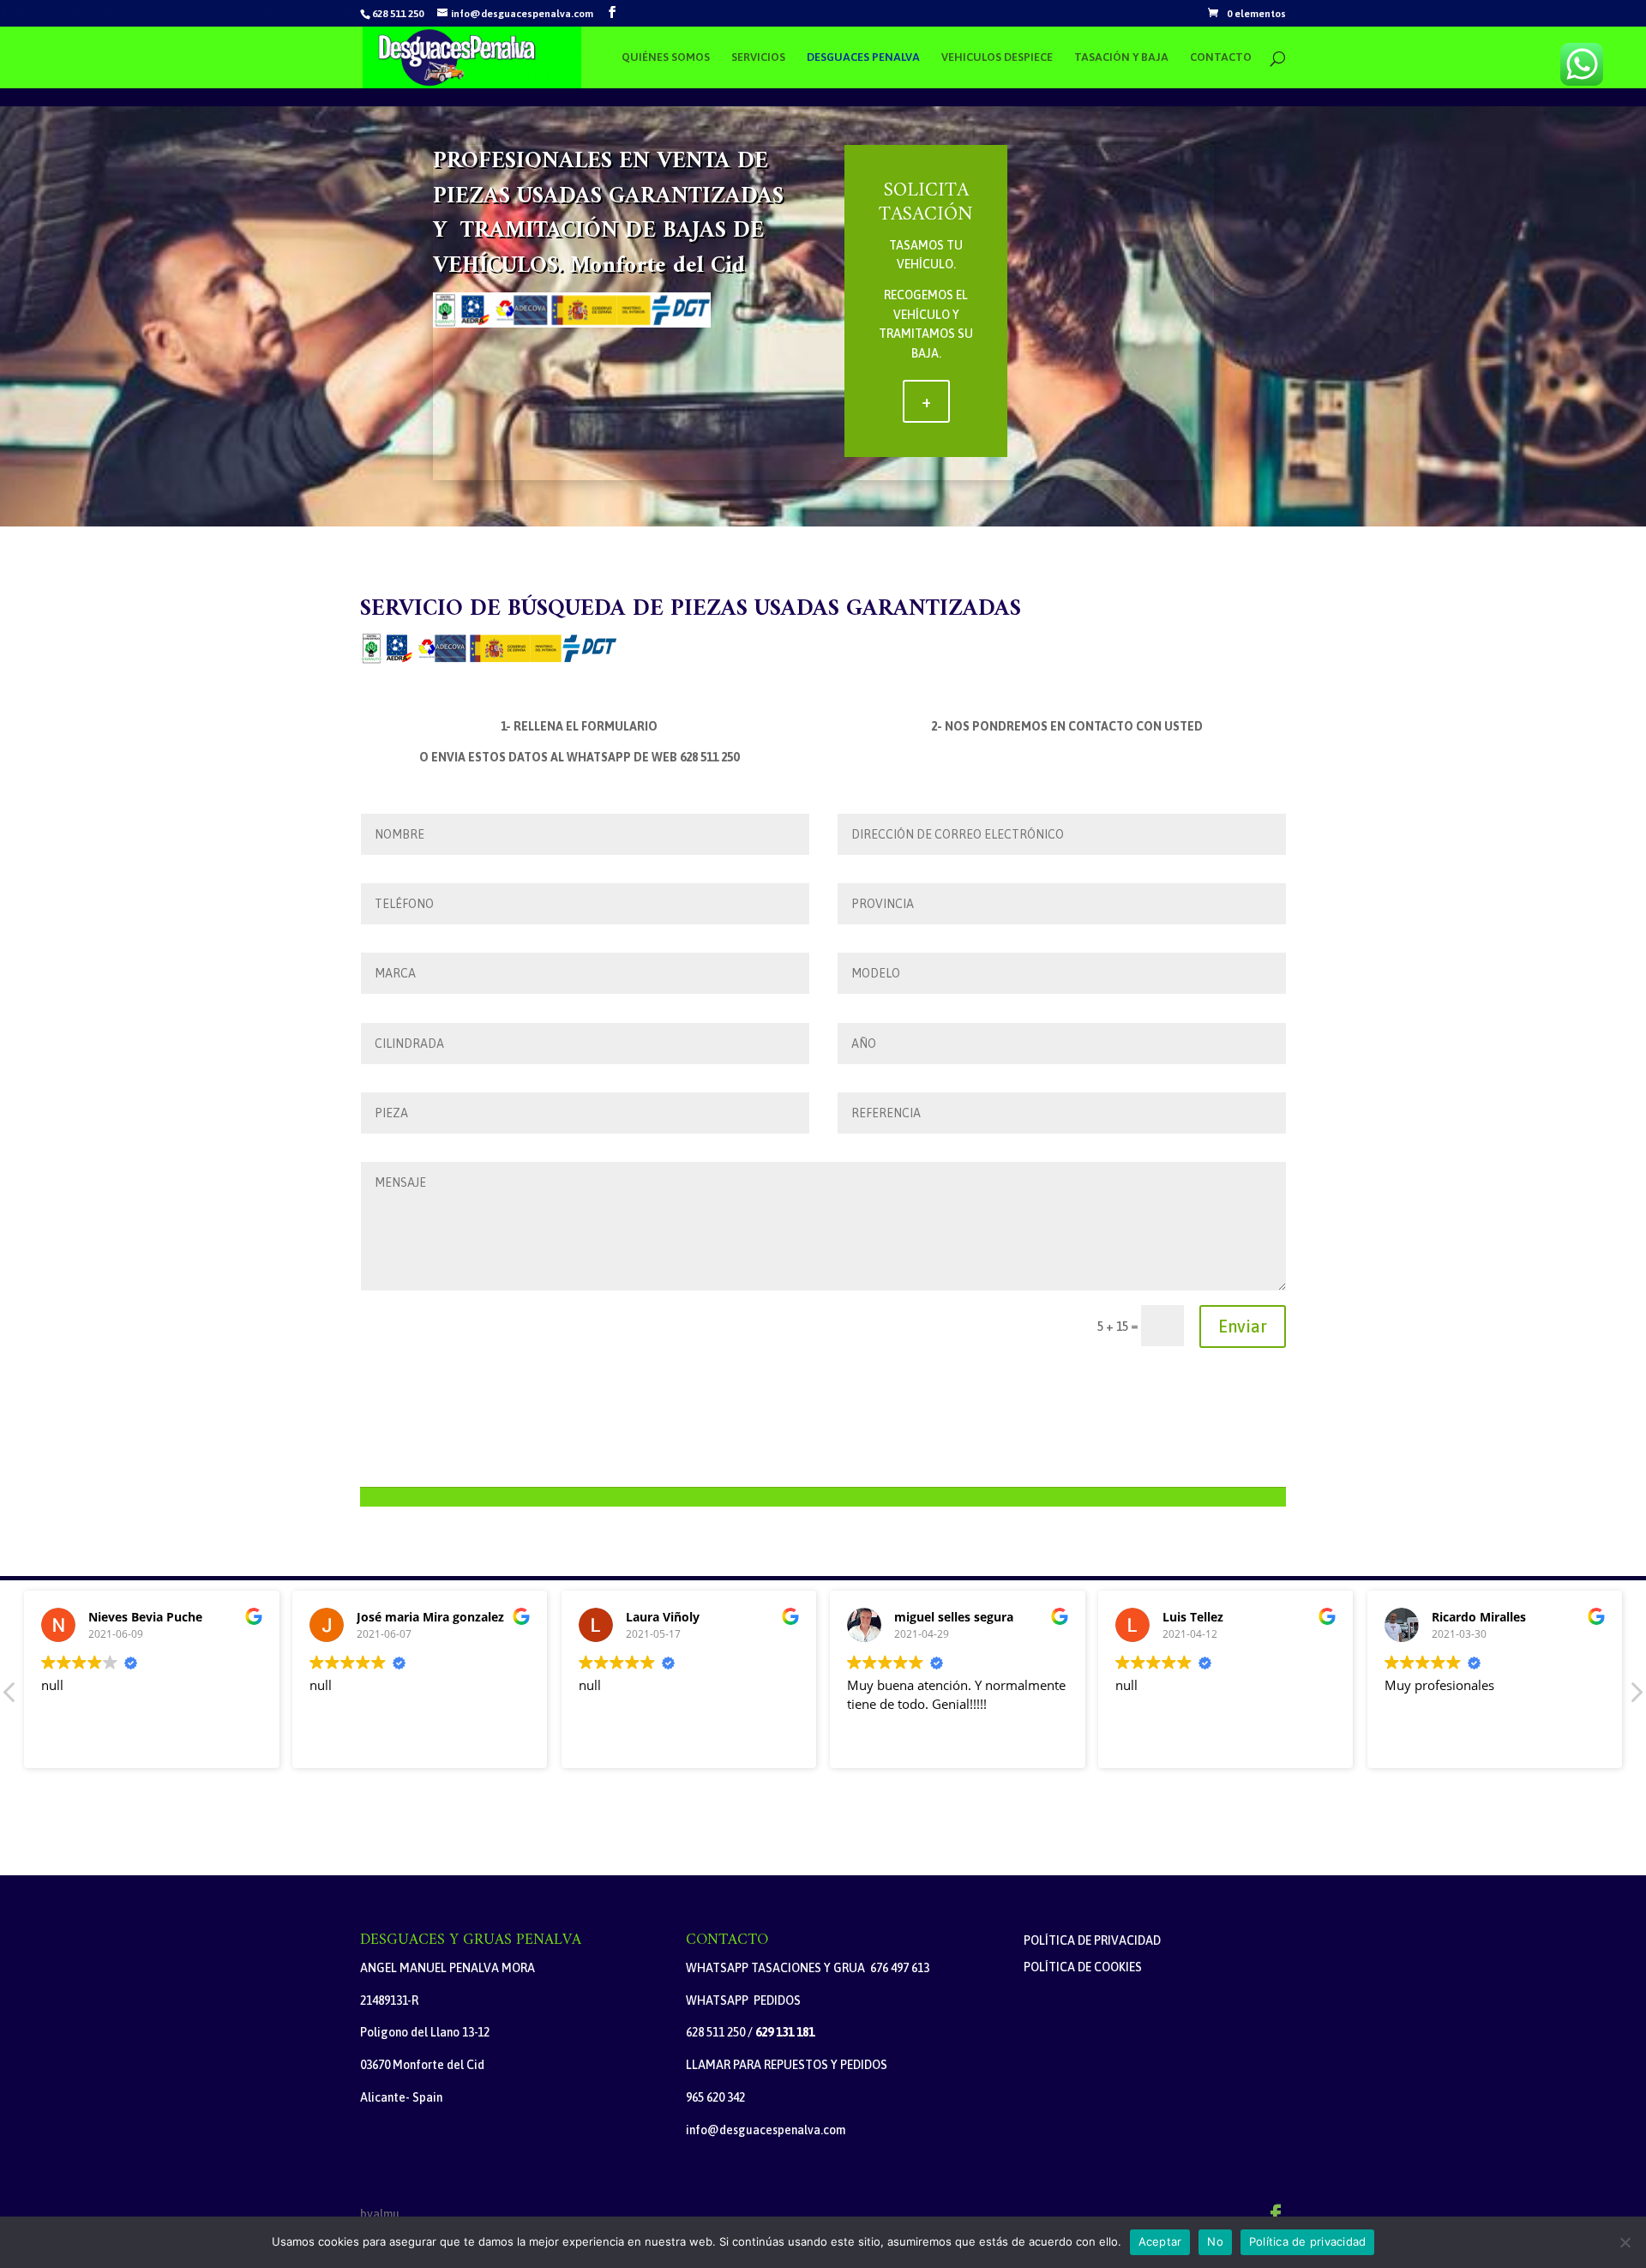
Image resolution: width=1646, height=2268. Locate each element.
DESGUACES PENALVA (863, 57)
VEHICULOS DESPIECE (997, 57)
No (1215, 2241)
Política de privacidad (1308, 2241)
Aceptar (1160, 2241)
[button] (1636, 1697)
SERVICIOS (758, 57)
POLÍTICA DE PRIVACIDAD (1092, 1940)
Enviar (1243, 1326)
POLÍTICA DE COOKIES (1083, 1967)
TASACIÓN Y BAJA (1121, 57)
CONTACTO (1221, 57)
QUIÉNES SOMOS (666, 57)
